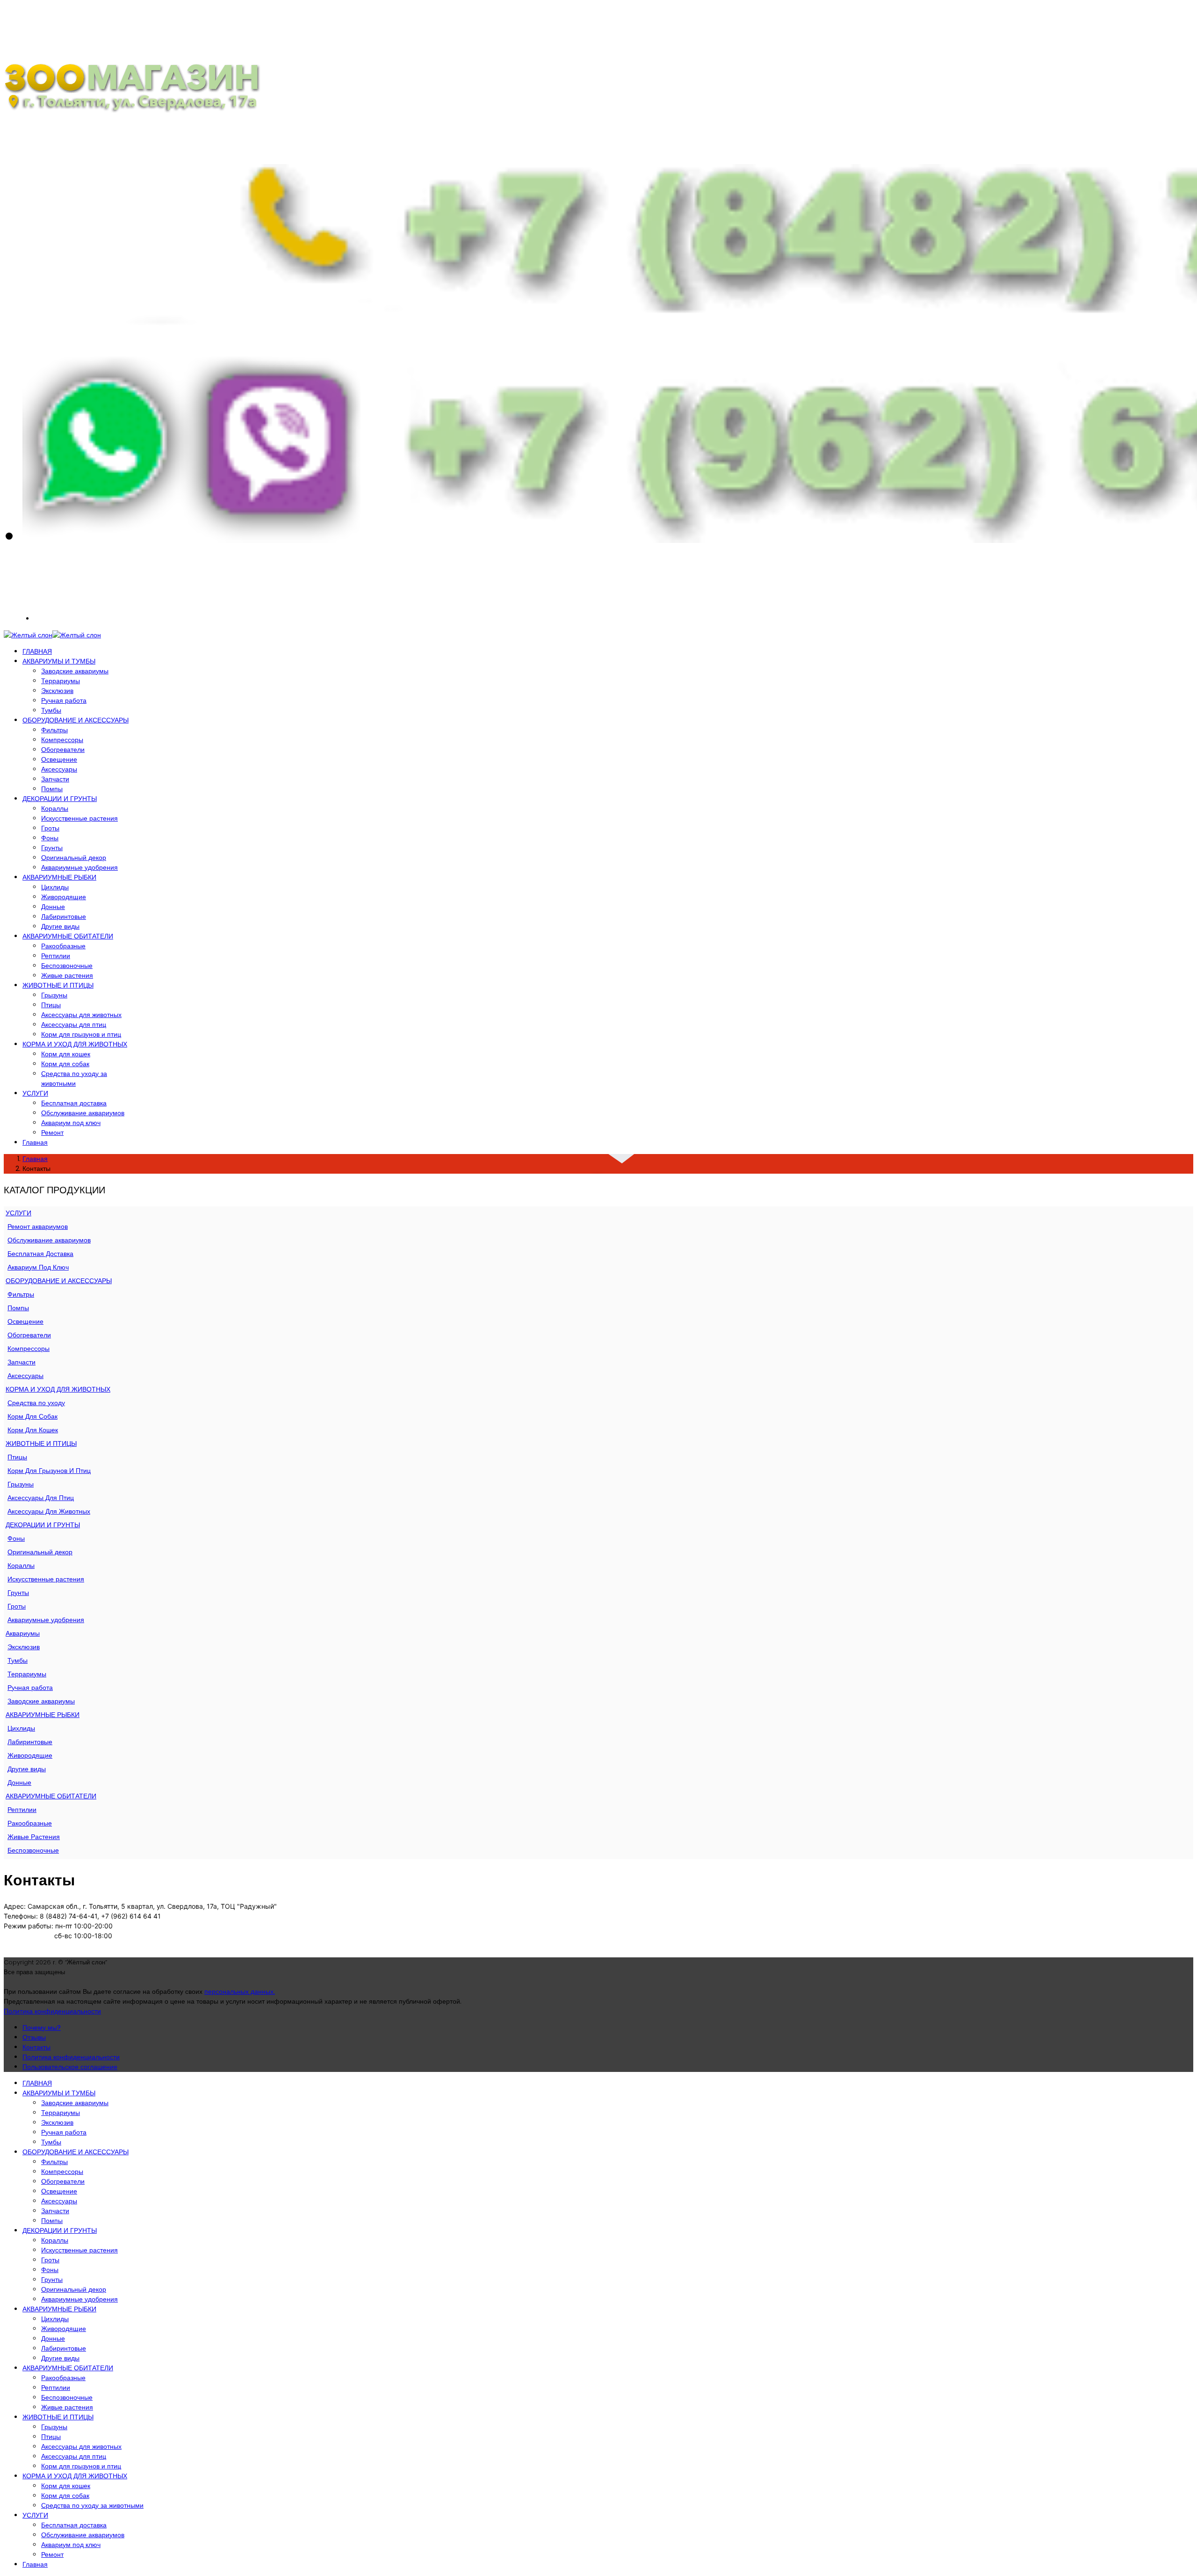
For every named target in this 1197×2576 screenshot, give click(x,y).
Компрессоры (62, 740)
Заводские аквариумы (75, 671)
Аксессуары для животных (81, 1015)
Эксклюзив (57, 691)
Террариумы (61, 681)
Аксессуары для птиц (74, 1025)
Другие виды (60, 926)
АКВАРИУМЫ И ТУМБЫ (59, 661)
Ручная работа (64, 700)
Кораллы (55, 808)
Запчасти (55, 779)
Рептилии (56, 956)
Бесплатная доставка (74, 1103)
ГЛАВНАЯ (37, 651)
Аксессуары (59, 769)
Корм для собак (65, 1064)
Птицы (51, 1005)
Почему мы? (42, 2028)
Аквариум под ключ (71, 1123)
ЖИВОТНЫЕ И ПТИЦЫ (58, 985)
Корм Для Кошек (33, 1430)
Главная (35, 1142)
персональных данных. (240, 1992)
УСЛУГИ (35, 1093)
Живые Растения (34, 1837)
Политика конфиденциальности (52, 2011)
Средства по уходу (36, 1403)
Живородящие (64, 897)
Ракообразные (63, 946)
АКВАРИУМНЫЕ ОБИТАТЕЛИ (68, 936)
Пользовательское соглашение (70, 2067)
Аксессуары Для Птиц (41, 1498)
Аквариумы (23, 1633)
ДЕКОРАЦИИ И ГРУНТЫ (60, 799)
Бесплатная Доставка (40, 1254)
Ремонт (52, 1133)
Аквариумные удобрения (79, 867)
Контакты (36, 2047)
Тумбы (51, 710)
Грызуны (54, 995)
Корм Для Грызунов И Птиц (49, 1471)
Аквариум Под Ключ (38, 1267)
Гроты (50, 828)
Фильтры (54, 730)
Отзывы (34, 2037)
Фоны (50, 838)
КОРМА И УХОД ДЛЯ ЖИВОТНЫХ (75, 1044)
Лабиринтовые (64, 916)
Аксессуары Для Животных (49, 1511)
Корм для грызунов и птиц (81, 1034)
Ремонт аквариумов (38, 1227)
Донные (53, 907)
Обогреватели (63, 750)
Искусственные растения (79, 818)
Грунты (52, 848)
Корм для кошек (66, 1054)
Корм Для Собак (32, 1416)
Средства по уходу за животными (74, 1079)
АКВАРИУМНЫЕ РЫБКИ (59, 877)
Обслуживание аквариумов (83, 1113)
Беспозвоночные (67, 966)
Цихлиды (55, 887)
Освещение (59, 759)
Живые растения (67, 975)
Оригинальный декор (74, 858)
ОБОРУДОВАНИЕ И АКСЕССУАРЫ (76, 720)
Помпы (52, 789)
